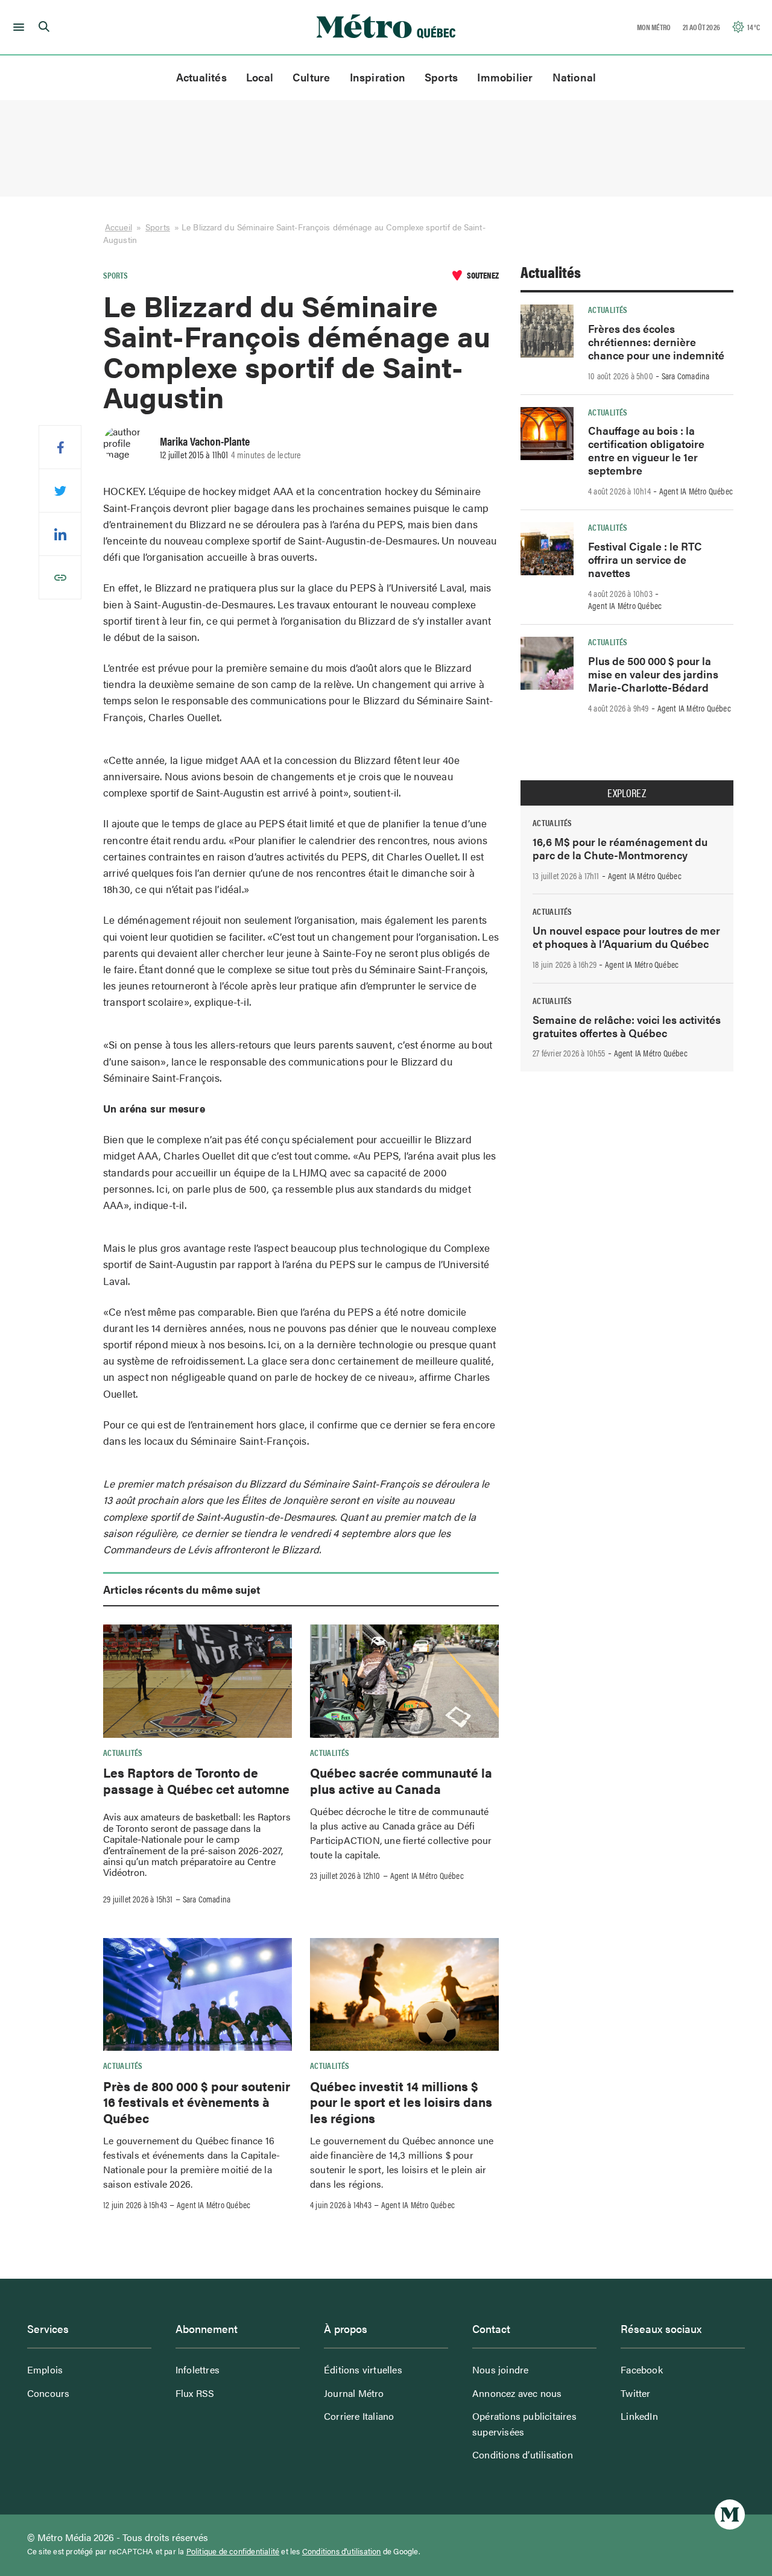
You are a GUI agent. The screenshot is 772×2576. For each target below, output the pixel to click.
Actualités (201, 77)
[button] (17, 27)
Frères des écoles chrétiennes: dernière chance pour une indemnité (656, 342)
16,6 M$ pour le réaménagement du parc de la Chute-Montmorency (620, 848)
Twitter (635, 2393)
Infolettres (198, 2369)
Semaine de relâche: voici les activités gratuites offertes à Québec (627, 1026)
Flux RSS (195, 2393)
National (574, 77)
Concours (49, 2393)
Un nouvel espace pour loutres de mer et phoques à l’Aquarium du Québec (626, 937)
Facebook (642, 2369)
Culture (312, 77)
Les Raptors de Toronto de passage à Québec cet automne (196, 1780)
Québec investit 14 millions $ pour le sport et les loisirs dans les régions (401, 2102)
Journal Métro (354, 2393)
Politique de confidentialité (233, 2551)
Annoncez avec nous (517, 2393)
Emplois (45, 2369)
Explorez (627, 793)
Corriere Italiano (359, 2416)
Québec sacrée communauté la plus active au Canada (401, 1780)
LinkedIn (639, 2416)
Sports (441, 77)
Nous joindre (500, 2369)
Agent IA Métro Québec (427, 1875)
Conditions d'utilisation (342, 2551)
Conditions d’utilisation (523, 2454)
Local (260, 77)
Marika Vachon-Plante (205, 441)
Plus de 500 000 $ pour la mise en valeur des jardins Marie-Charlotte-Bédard (653, 674)
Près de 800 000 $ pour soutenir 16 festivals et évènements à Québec (197, 2102)
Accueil (119, 227)
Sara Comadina (207, 1899)
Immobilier (505, 77)
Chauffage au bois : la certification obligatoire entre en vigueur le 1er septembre (646, 450)
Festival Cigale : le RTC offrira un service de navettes (645, 559)
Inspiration (378, 77)
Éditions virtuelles (363, 2369)
